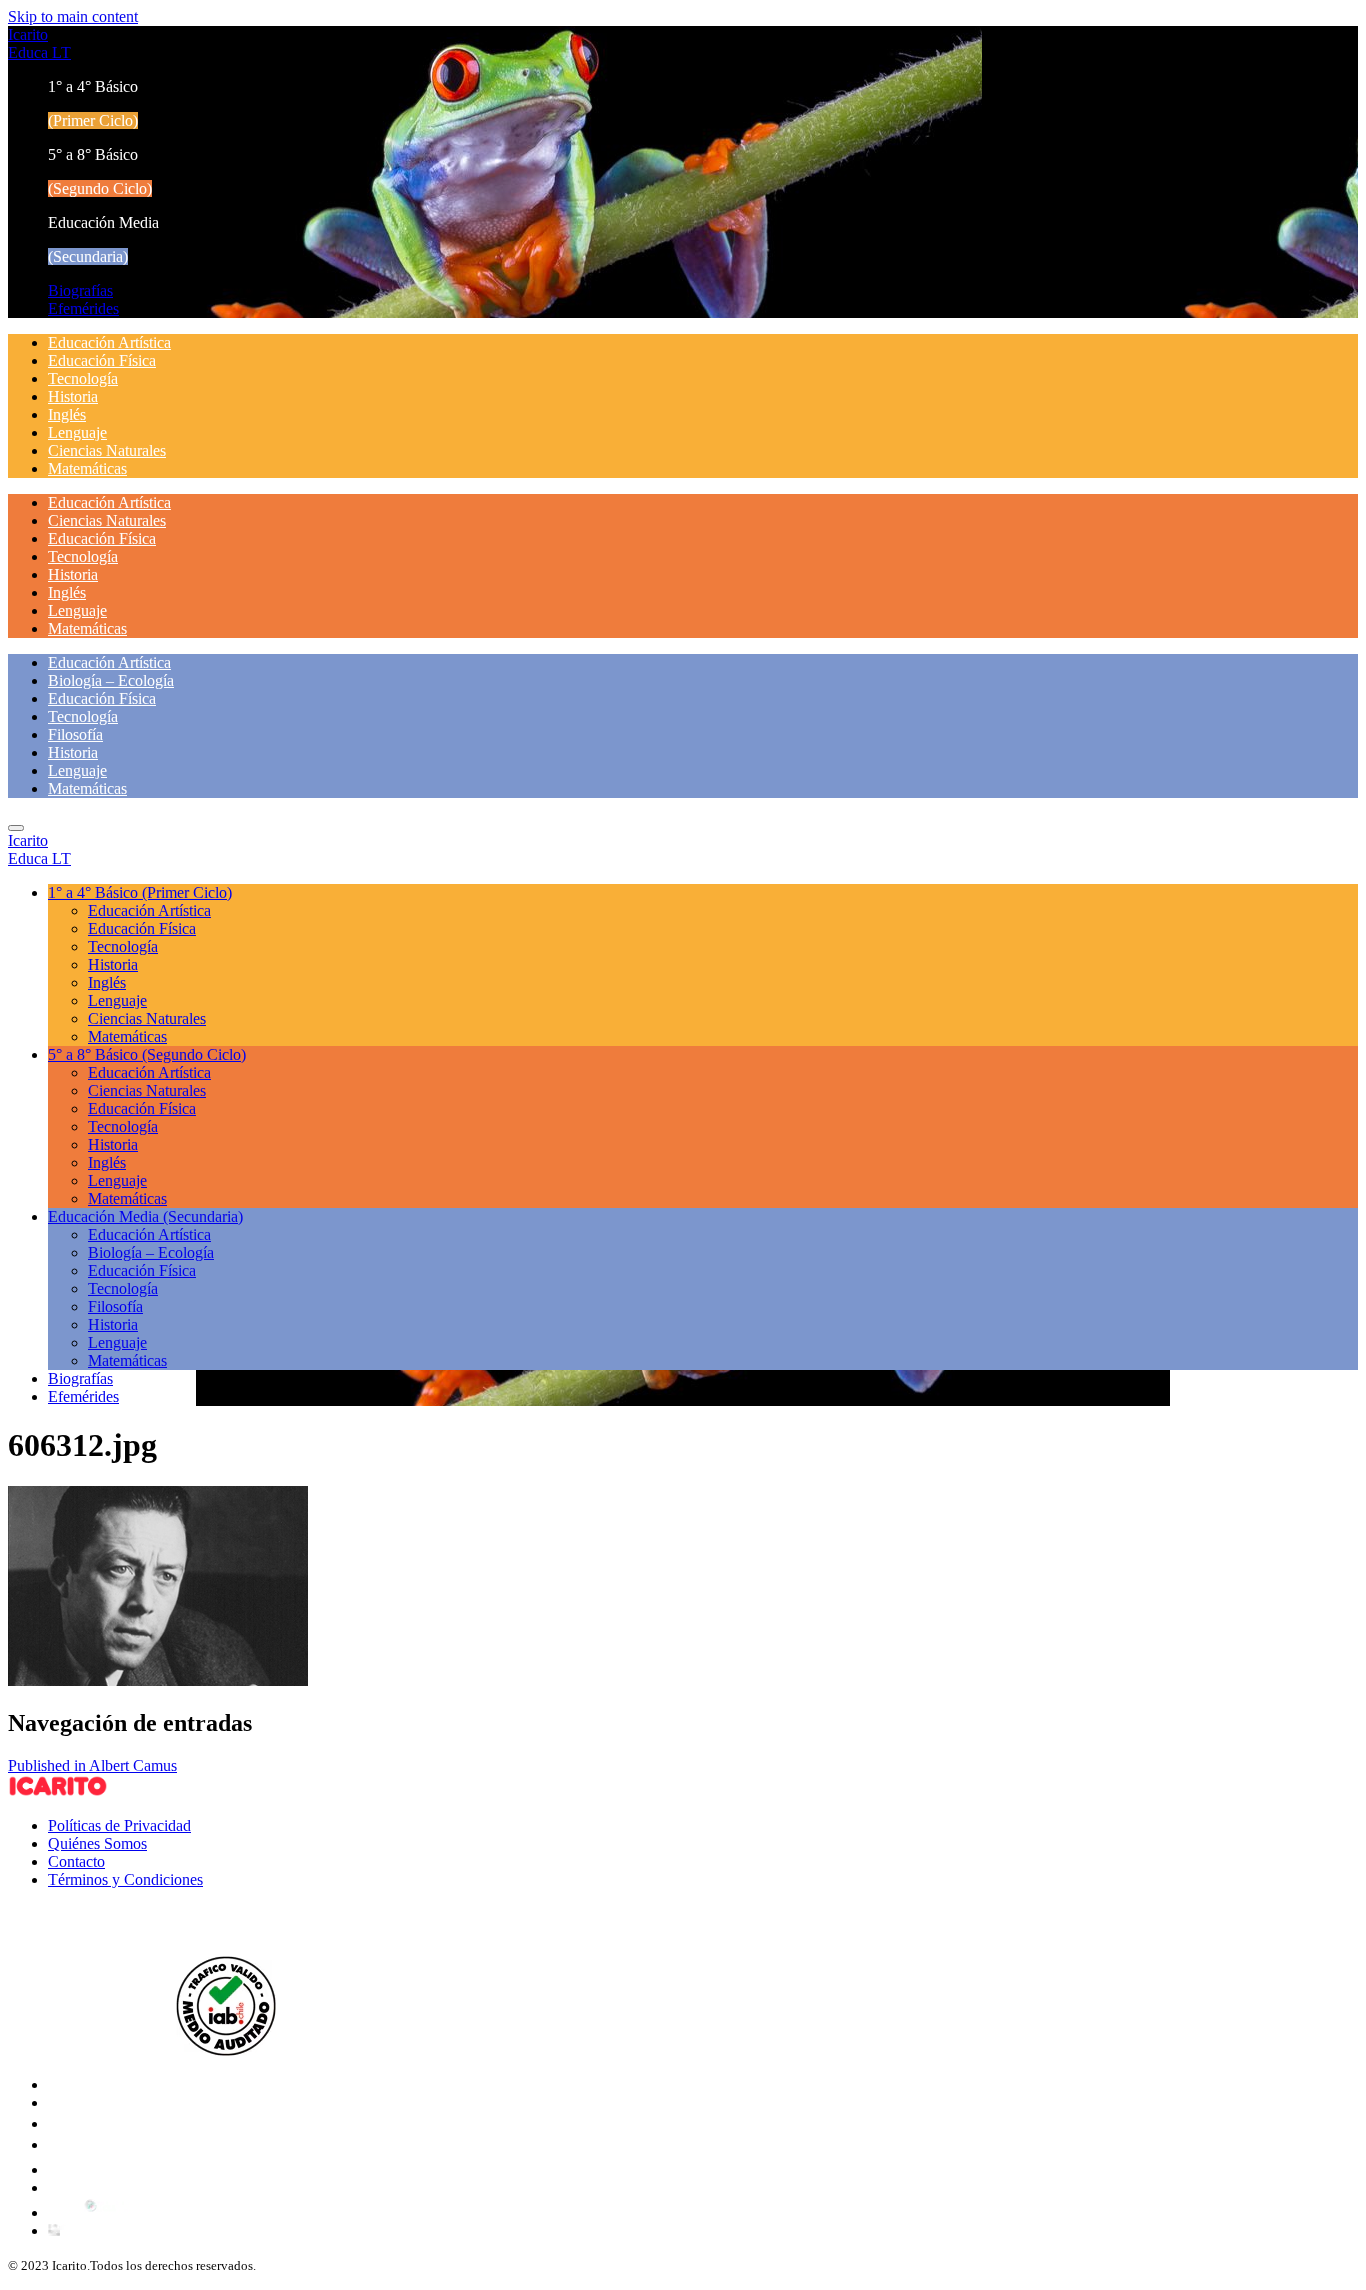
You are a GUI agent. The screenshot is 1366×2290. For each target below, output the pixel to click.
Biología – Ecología (111, 680)
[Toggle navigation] (16, 828)
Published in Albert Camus (92, 1765)
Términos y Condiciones (125, 1879)
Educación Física (102, 360)
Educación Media (145, 1216)
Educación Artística (109, 342)
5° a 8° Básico (147, 1054)
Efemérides (83, 308)
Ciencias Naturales (107, 450)
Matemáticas (87, 468)
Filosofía (75, 734)
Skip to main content (73, 16)
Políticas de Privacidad (119, 1825)
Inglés (67, 414)
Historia (73, 396)
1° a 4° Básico (140, 892)
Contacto (76, 1861)
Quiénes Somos (97, 1843)
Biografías (80, 290)
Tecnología (83, 378)
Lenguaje (77, 432)
